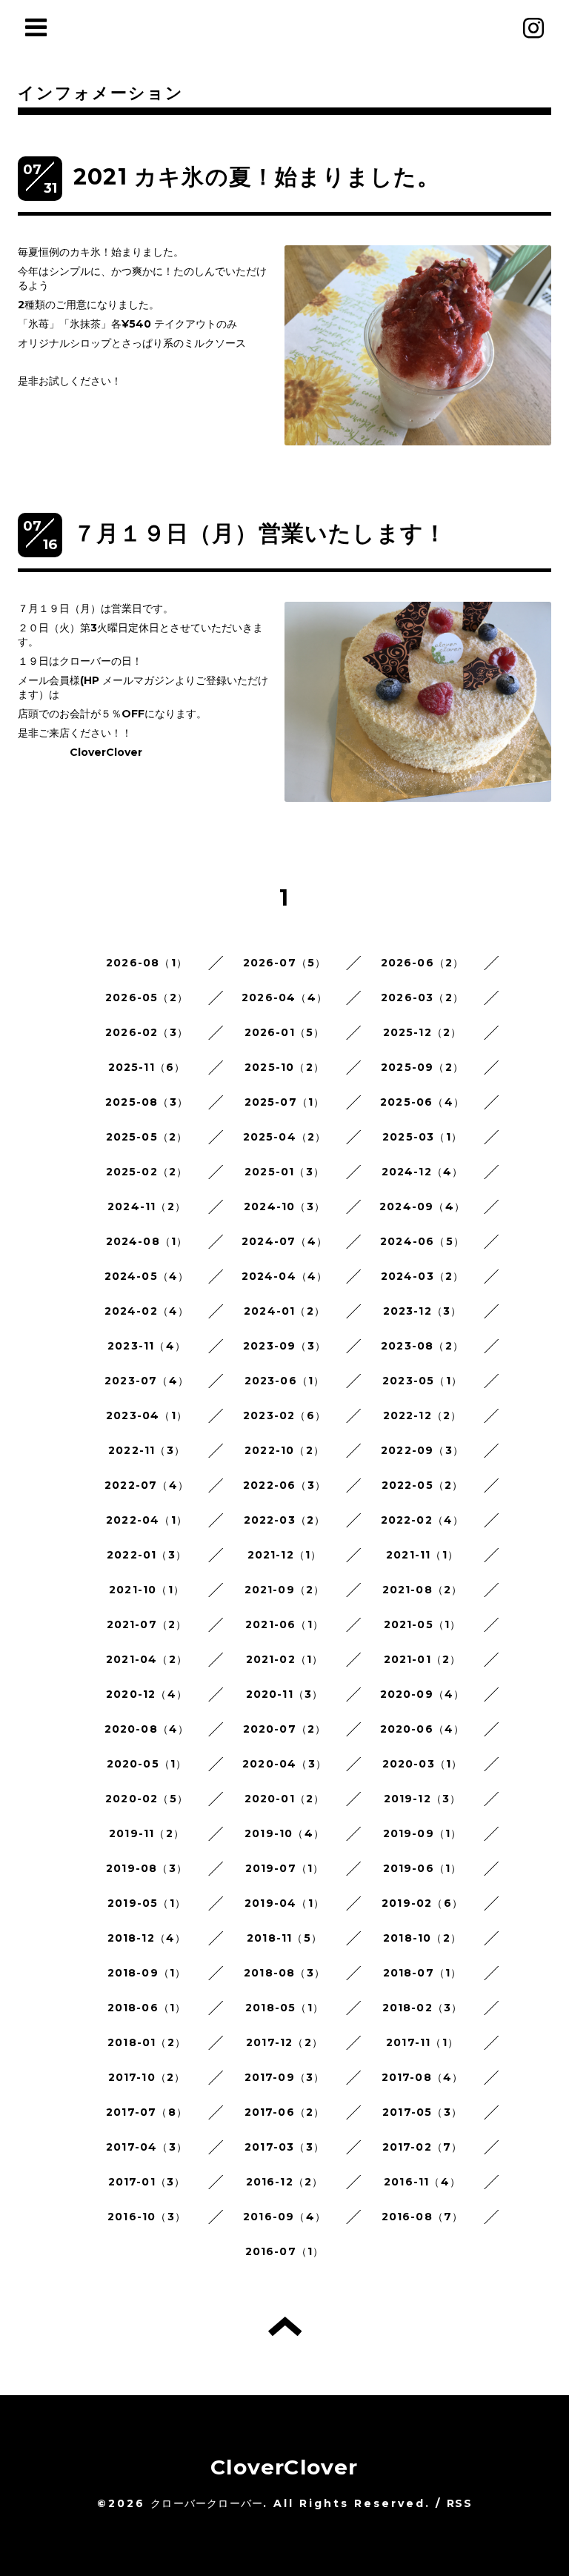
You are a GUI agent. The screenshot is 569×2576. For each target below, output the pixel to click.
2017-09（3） (285, 2077)
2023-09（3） (284, 1346)
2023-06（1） (285, 1381)
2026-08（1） (147, 963)
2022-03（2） (285, 1520)
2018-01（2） (147, 2042)
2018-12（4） (147, 1938)
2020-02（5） (147, 1799)
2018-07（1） (423, 1973)
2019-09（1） (423, 1833)
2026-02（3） (147, 1032)
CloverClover (284, 2467)
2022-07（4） (147, 1485)
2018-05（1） (284, 2008)
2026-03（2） (422, 997)
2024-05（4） (147, 1276)
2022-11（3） (147, 1450)
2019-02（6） (422, 1903)
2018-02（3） (423, 2008)
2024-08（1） (147, 1241)
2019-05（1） (147, 1903)
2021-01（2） (423, 1659)
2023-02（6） (284, 1415)
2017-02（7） (423, 2147)
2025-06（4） (422, 1102)
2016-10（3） (147, 2217)
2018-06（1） (147, 2008)
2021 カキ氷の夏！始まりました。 (257, 177)
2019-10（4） (284, 1833)
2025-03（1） (422, 1137)
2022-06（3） (284, 1485)
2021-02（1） (285, 1659)
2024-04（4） (285, 1276)
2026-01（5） (285, 1032)
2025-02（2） (147, 1172)
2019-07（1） (285, 1868)
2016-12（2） (285, 2182)
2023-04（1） (147, 1415)
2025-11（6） (147, 1067)
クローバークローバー (207, 2503)
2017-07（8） (147, 2112)
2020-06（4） (423, 1729)
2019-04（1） (284, 1903)
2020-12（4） (147, 1694)
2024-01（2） (284, 1311)
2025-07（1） (285, 1102)
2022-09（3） (422, 1450)
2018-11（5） (284, 1938)
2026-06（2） (423, 963)
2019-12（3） (423, 1799)
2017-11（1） (422, 2042)
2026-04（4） (284, 997)
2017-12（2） (284, 2042)
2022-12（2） (423, 1415)
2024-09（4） (422, 1206)
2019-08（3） (147, 1868)
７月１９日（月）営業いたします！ (260, 533)
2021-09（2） (285, 1590)
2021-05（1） (423, 1624)
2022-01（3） (147, 1555)
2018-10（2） (422, 1938)
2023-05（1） (422, 1381)
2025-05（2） (147, 1137)
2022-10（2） (284, 1450)
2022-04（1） (147, 1520)
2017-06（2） (285, 2112)
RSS (459, 2503)
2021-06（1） (284, 1624)
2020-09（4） (423, 1694)
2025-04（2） (285, 1137)
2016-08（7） (423, 2217)
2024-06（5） (422, 1241)
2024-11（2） (147, 1206)
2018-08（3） (284, 1973)
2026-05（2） (147, 997)
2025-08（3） (147, 1102)
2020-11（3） (285, 1694)
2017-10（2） (147, 2077)
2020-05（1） (147, 1764)
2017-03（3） (284, 2147)
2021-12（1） (285, 1555)
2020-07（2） (285, 1729)
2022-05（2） (423, 1485)
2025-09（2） (422, 1067)
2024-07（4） (284, 1241)
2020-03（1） (423, 1764)
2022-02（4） (423, 1520)
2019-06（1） (423, 1868)
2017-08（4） (423, 2077)
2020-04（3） (284, 1764)
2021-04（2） (147, 1659)
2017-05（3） (422, 2112)
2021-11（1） (422, 1555)
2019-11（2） (147, 1833)
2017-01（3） (147, 2182)
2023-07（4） (147, 1381)
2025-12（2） (423, 1032)
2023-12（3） (423, 1311)
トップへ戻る (285, 2326)
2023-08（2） (422, 1346)
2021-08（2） (423, 1590)
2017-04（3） (147, 2147)
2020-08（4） (147, 1729)
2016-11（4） (422, 2182)
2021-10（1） (147, 1590)
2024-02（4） (147, 1311)
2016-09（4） (284, 2217)
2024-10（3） (284, 1206)
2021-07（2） (147, 1624)
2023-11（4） (147, 1346)
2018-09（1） (147, 1973)
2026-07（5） (285, 963)
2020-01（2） (285, 1799)
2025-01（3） (284, 1172)
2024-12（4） (423, 1172)
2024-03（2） (423, 1276)
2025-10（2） (284, 1067)
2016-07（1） (285, 2251)
